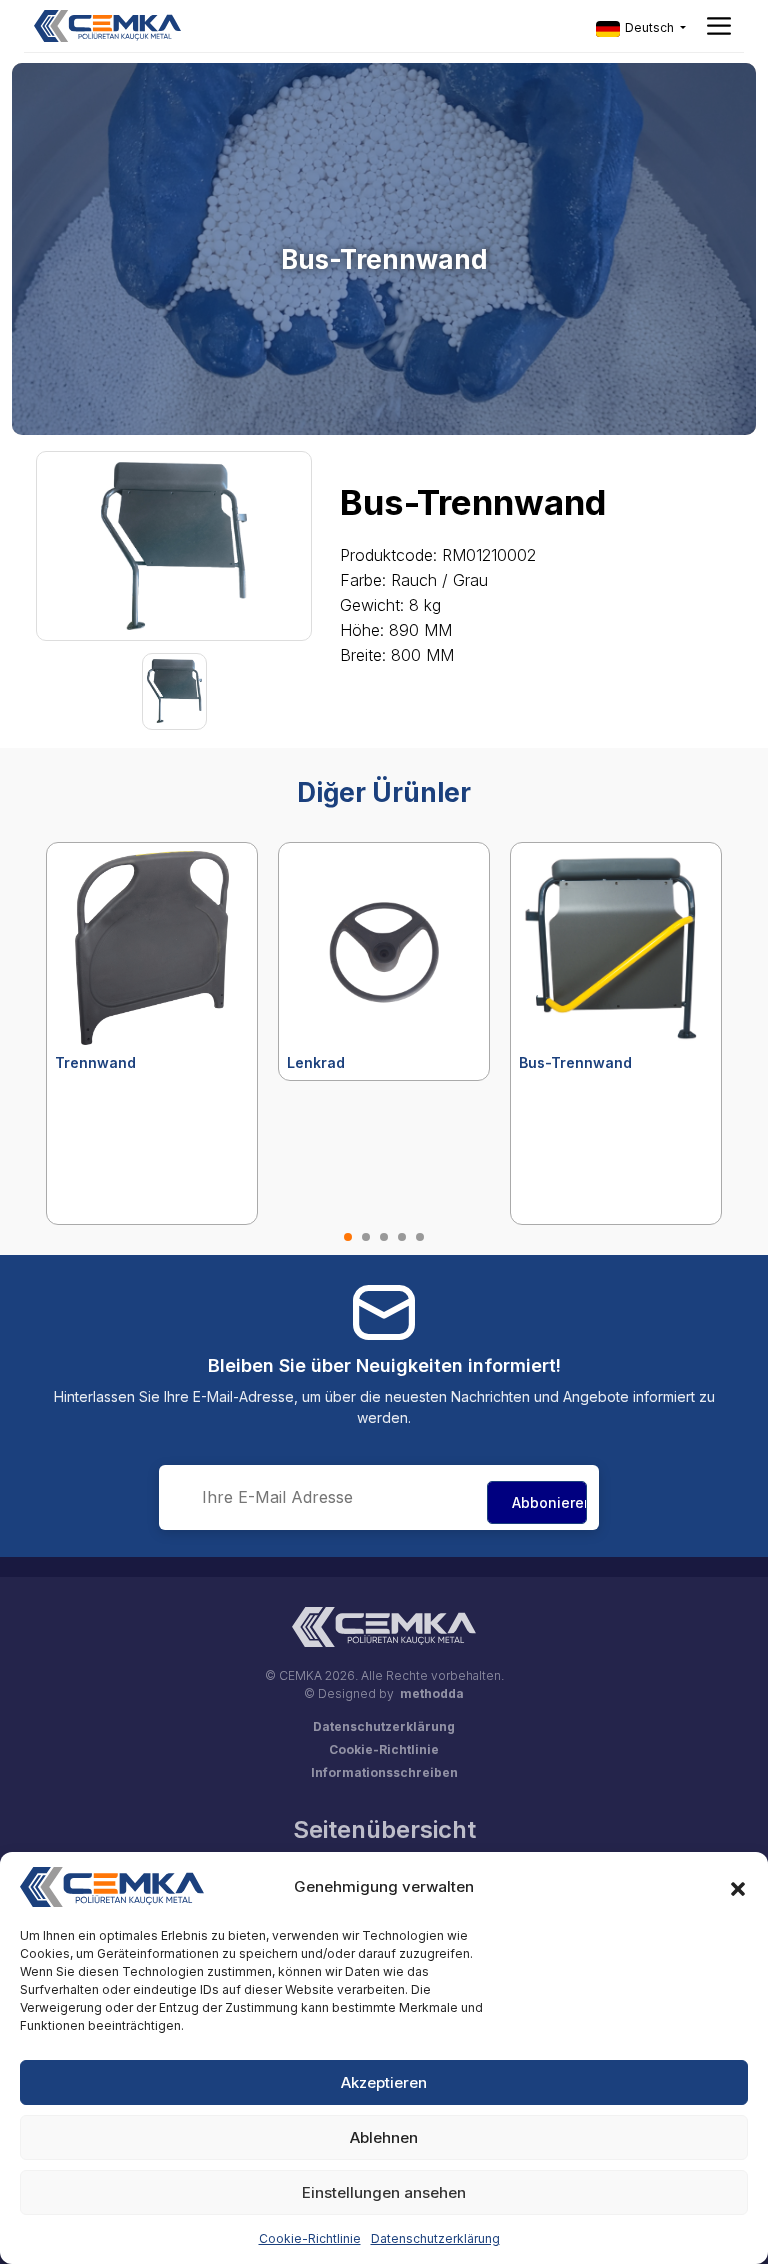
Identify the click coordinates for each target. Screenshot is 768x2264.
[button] (738, 1887)
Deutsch (649, 27)
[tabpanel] (152, 1033)
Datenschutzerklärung (435, 2238)
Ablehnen (384, 2137)
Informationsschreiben (384, 1772)
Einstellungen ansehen (384, 2192)
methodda (432, 1693)
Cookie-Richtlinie (310, 2238)
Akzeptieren (384, 2082)
